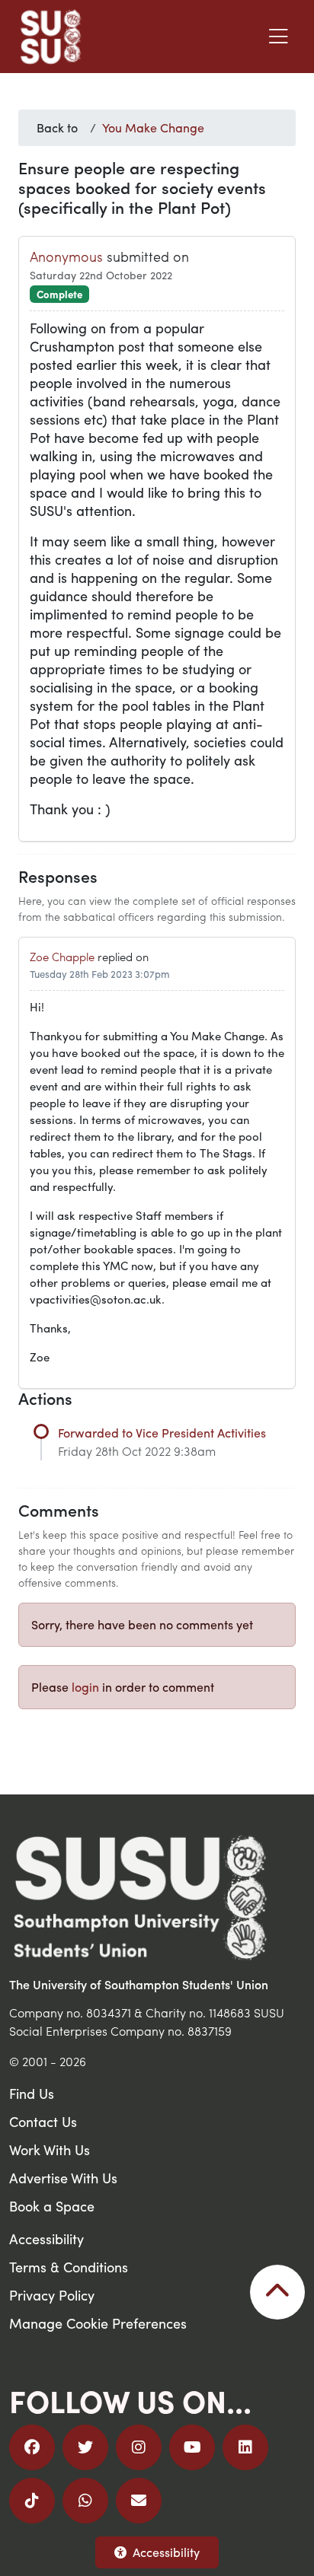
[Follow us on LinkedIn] (245, 2447)
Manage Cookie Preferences (98, 2323)
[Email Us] (139, 2501)
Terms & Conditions (69, 2267)
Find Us (32, 2093)
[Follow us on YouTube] (192, 2447)
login (85, 1687)
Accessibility (166, 2552)
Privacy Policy (52, 2295)
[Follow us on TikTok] (32, 2501)
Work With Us (50, 2149)
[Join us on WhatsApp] (85, 2501)
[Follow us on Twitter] (85, 2447)
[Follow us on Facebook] (32, 2447)
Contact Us (43, 2121)
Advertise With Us (63, 2178)
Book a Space (52, 2206)
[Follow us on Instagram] (139, 2447)
